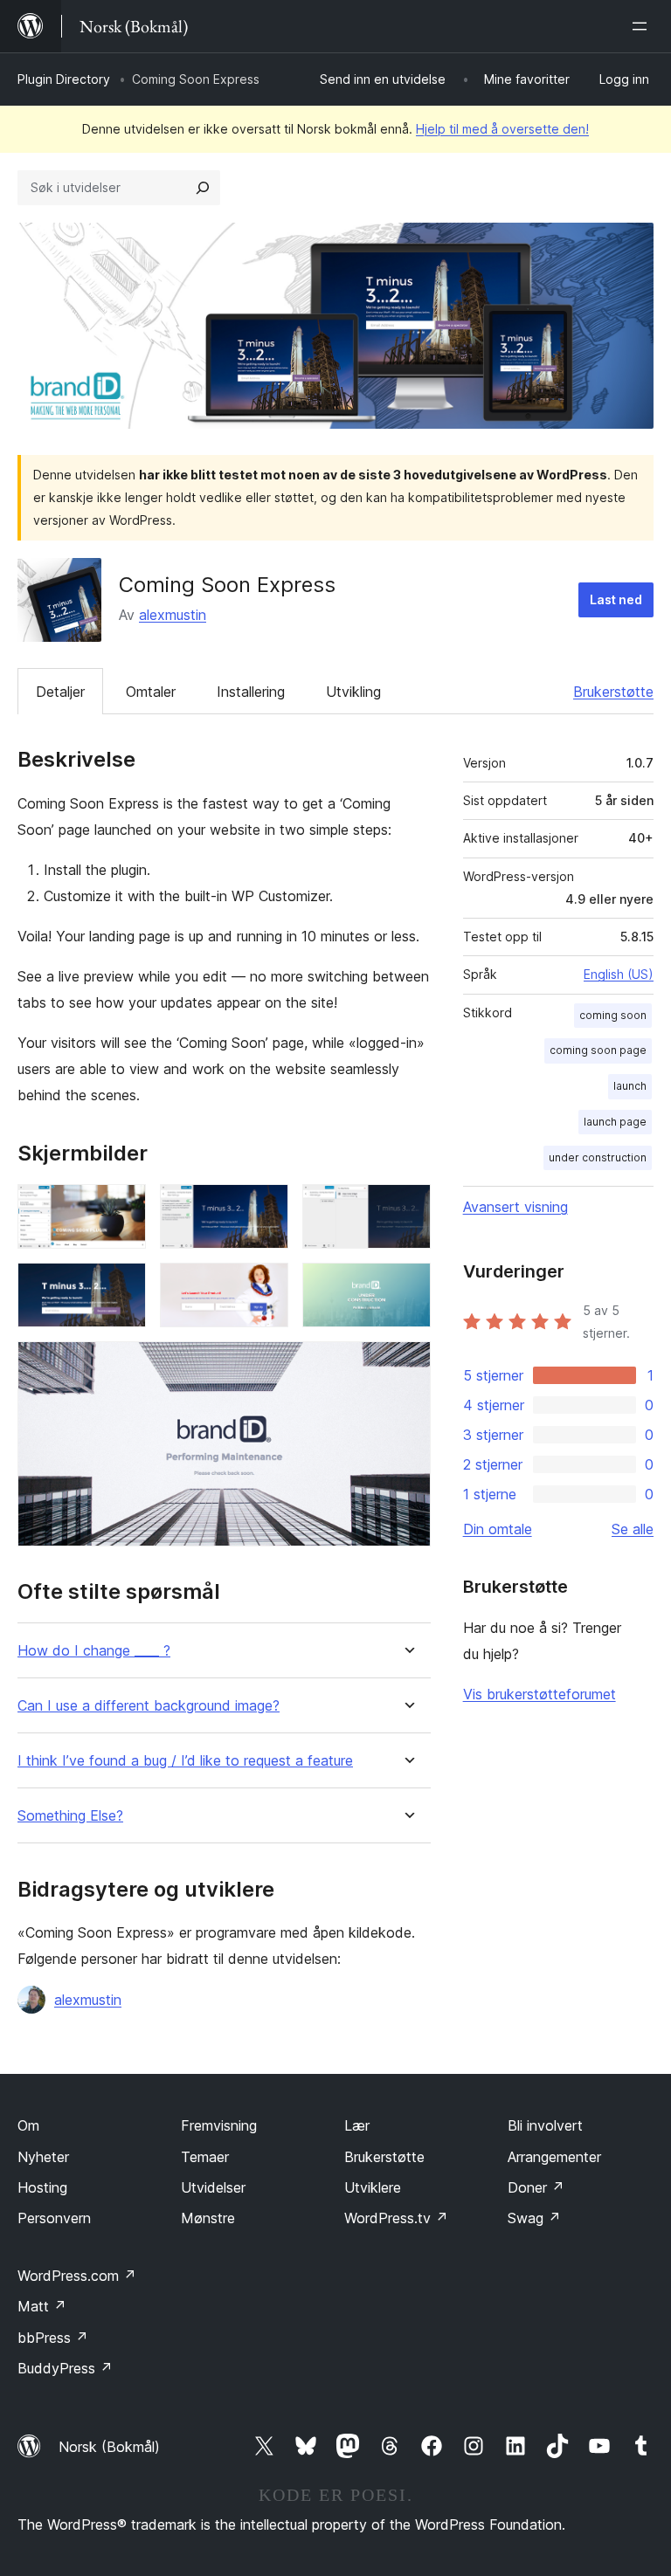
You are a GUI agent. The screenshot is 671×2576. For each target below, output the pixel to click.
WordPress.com (77, 2276)
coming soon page (598, 1050)
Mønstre (208, 2218)
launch (630, 1086)
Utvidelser (213, 2187)
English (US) (619, 974)
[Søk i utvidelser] (203, 188)
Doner (536, 2187)
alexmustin (173, 615)
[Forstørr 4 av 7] (122, 1286)
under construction (598, 1157)
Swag (534, 2218)
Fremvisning (219, 2125)
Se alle (633, 1529)
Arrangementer (554, 2157)
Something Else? (70, 1816)
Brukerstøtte (613, 692)
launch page (615, 1122)
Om (28, 2125)
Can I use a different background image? (149, 1706)
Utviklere (373, 2187)
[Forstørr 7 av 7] (407, 1365)
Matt (42, 2306)
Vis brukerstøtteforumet (540, 1694)
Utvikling (353, 692)
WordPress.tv (396, 2218)
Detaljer (60, 692)
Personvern (54, 2218)
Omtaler (151, 692)
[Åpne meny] (643, 26)
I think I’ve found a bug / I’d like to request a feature (185, 1761)
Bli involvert (545, 2125)
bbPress (53, 2338)
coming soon (613, 1015)
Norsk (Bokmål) (109, 2447)
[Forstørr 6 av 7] (407, 1286)
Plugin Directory (64, 79)
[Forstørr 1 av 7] (122, 1208)
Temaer (205, 2157)
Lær (357, 2125)
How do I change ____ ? (94, 1651)
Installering (251, 692)
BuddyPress (65, 2368)
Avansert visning (515, 1207)
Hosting (42, 2187)
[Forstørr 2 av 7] (265, 1208)
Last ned (616, 599)
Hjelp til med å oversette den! (502, 129)
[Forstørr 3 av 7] (407, 1208)
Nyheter (43, 2157)
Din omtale (498, 1529)
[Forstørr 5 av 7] (265, 1286)
